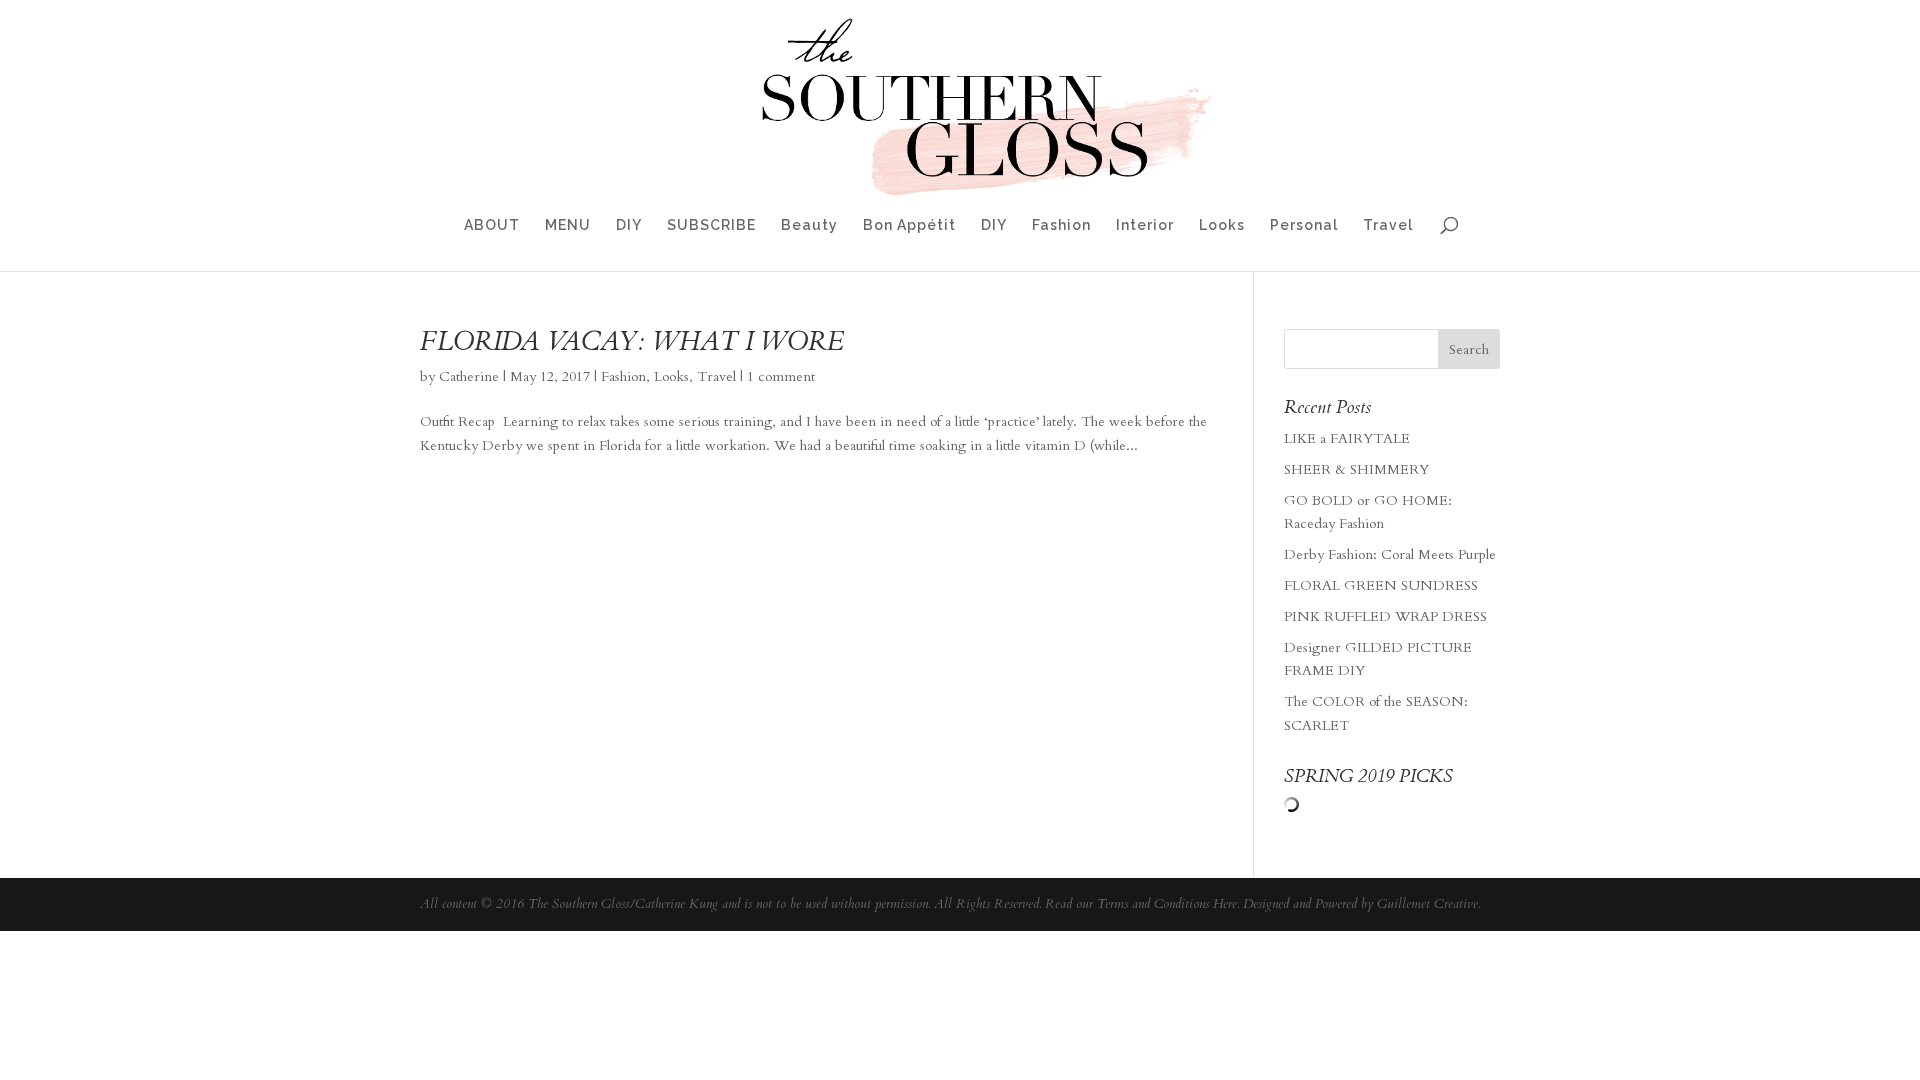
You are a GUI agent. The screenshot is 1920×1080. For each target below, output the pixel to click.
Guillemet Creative (1427, 904)
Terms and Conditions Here (1167, 904)
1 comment (781, 376)
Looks (1222, 225)
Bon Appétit (909, 225)
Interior (1145, 225)
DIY (629, 225)
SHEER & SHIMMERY (1356, 469)
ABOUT (492, 225)
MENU (568, 225)
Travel (1388, 225)
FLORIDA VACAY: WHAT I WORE (632, 341)
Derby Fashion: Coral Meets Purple (1390, 554)
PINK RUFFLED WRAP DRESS (1385, 616)
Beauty (809, 225)
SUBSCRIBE (711, 225)
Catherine (469, 376)
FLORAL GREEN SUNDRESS (1381, 585)
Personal (1304, 225)
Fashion (1061, 225)
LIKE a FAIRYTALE (1347, 438)
